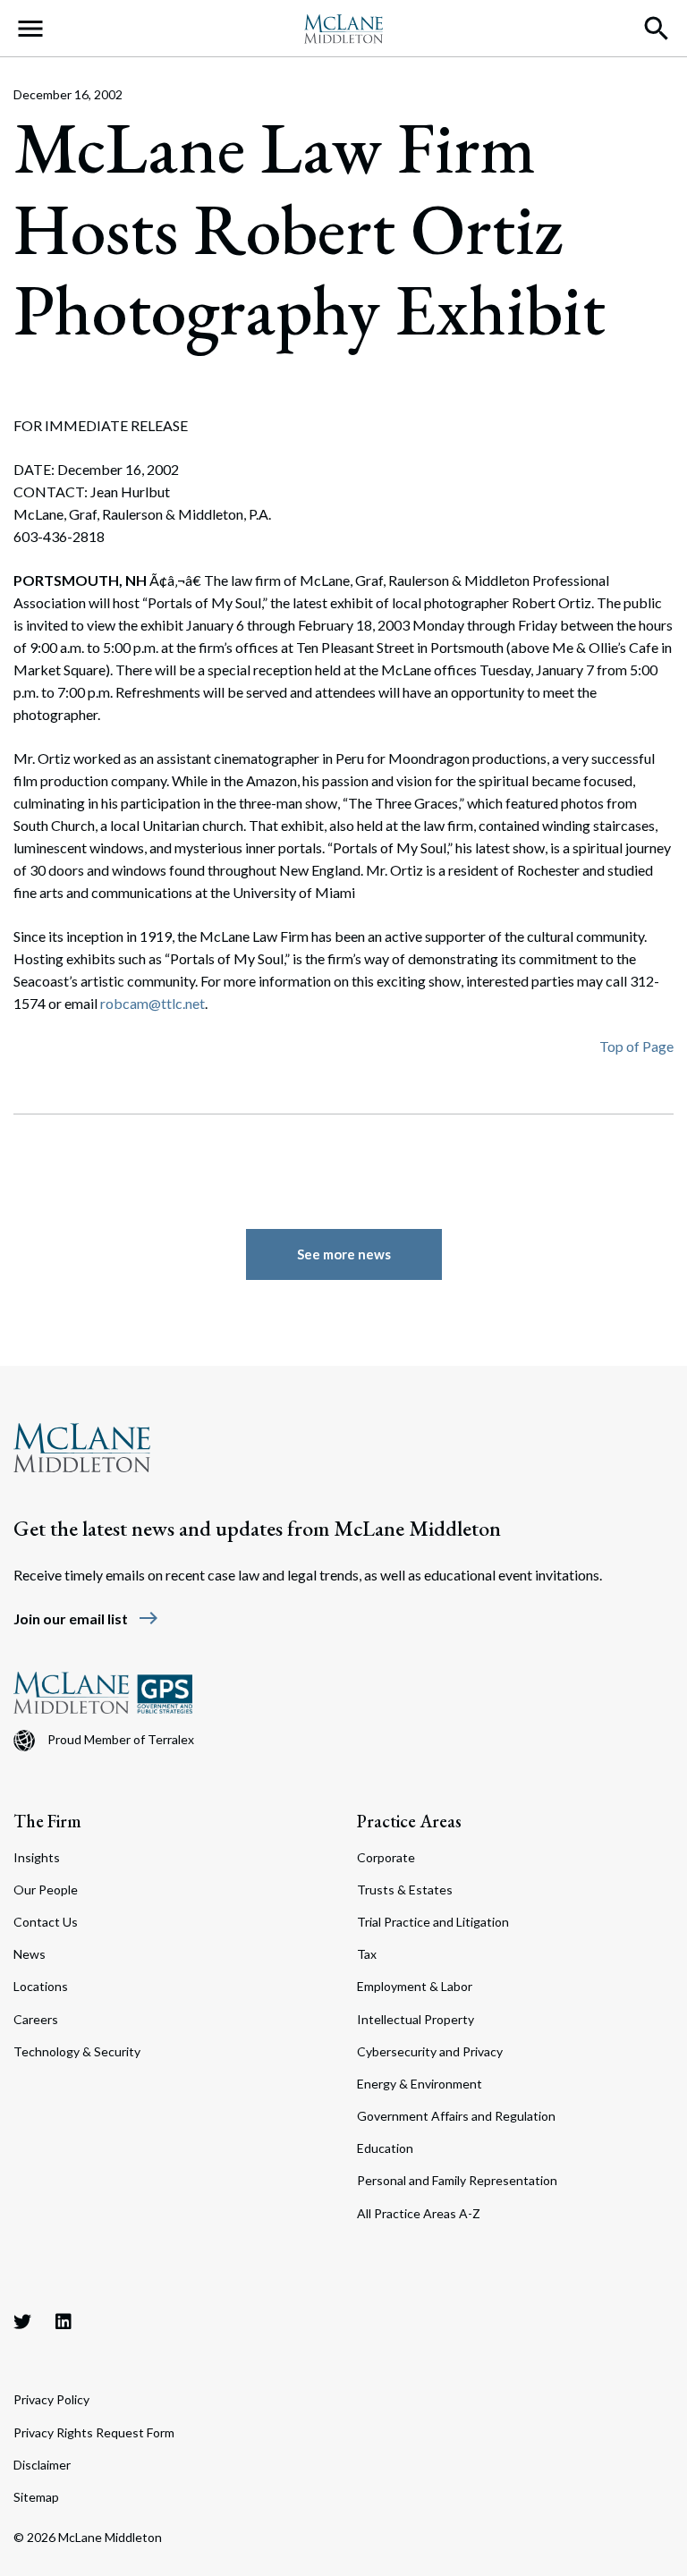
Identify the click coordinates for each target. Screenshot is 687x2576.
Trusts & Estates (405, 1890)
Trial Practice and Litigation (433, 1922)
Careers (36, 2019)
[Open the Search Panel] (657, 29)
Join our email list (86, 1618)
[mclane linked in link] (64, 2321)
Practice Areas (409, 1821)
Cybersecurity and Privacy (430, 2051)
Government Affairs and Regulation (456, 2116)
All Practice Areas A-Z (419, 2213)
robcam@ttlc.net (153, 1003)
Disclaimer (42, 2465)
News (30, 1954)
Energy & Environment (420, 2084)
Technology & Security (77, 2051)
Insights (37, 1857)
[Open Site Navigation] (30, 29)
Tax (367, 1954)
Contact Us (46, 1922)
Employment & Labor (415, 1986)
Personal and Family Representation (457, 2180)
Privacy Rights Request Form (94, 2432)
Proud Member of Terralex (121, 1739)
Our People (46, 1890)
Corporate (386, 1857)
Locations (41, 1986)
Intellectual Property (416, 2019)
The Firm (47, 1821)
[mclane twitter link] (22, 2321)
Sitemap (36, 2497)
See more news (344, 1254)
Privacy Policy (51, 2399)
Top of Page (636, 1046)
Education (385, 2148)
